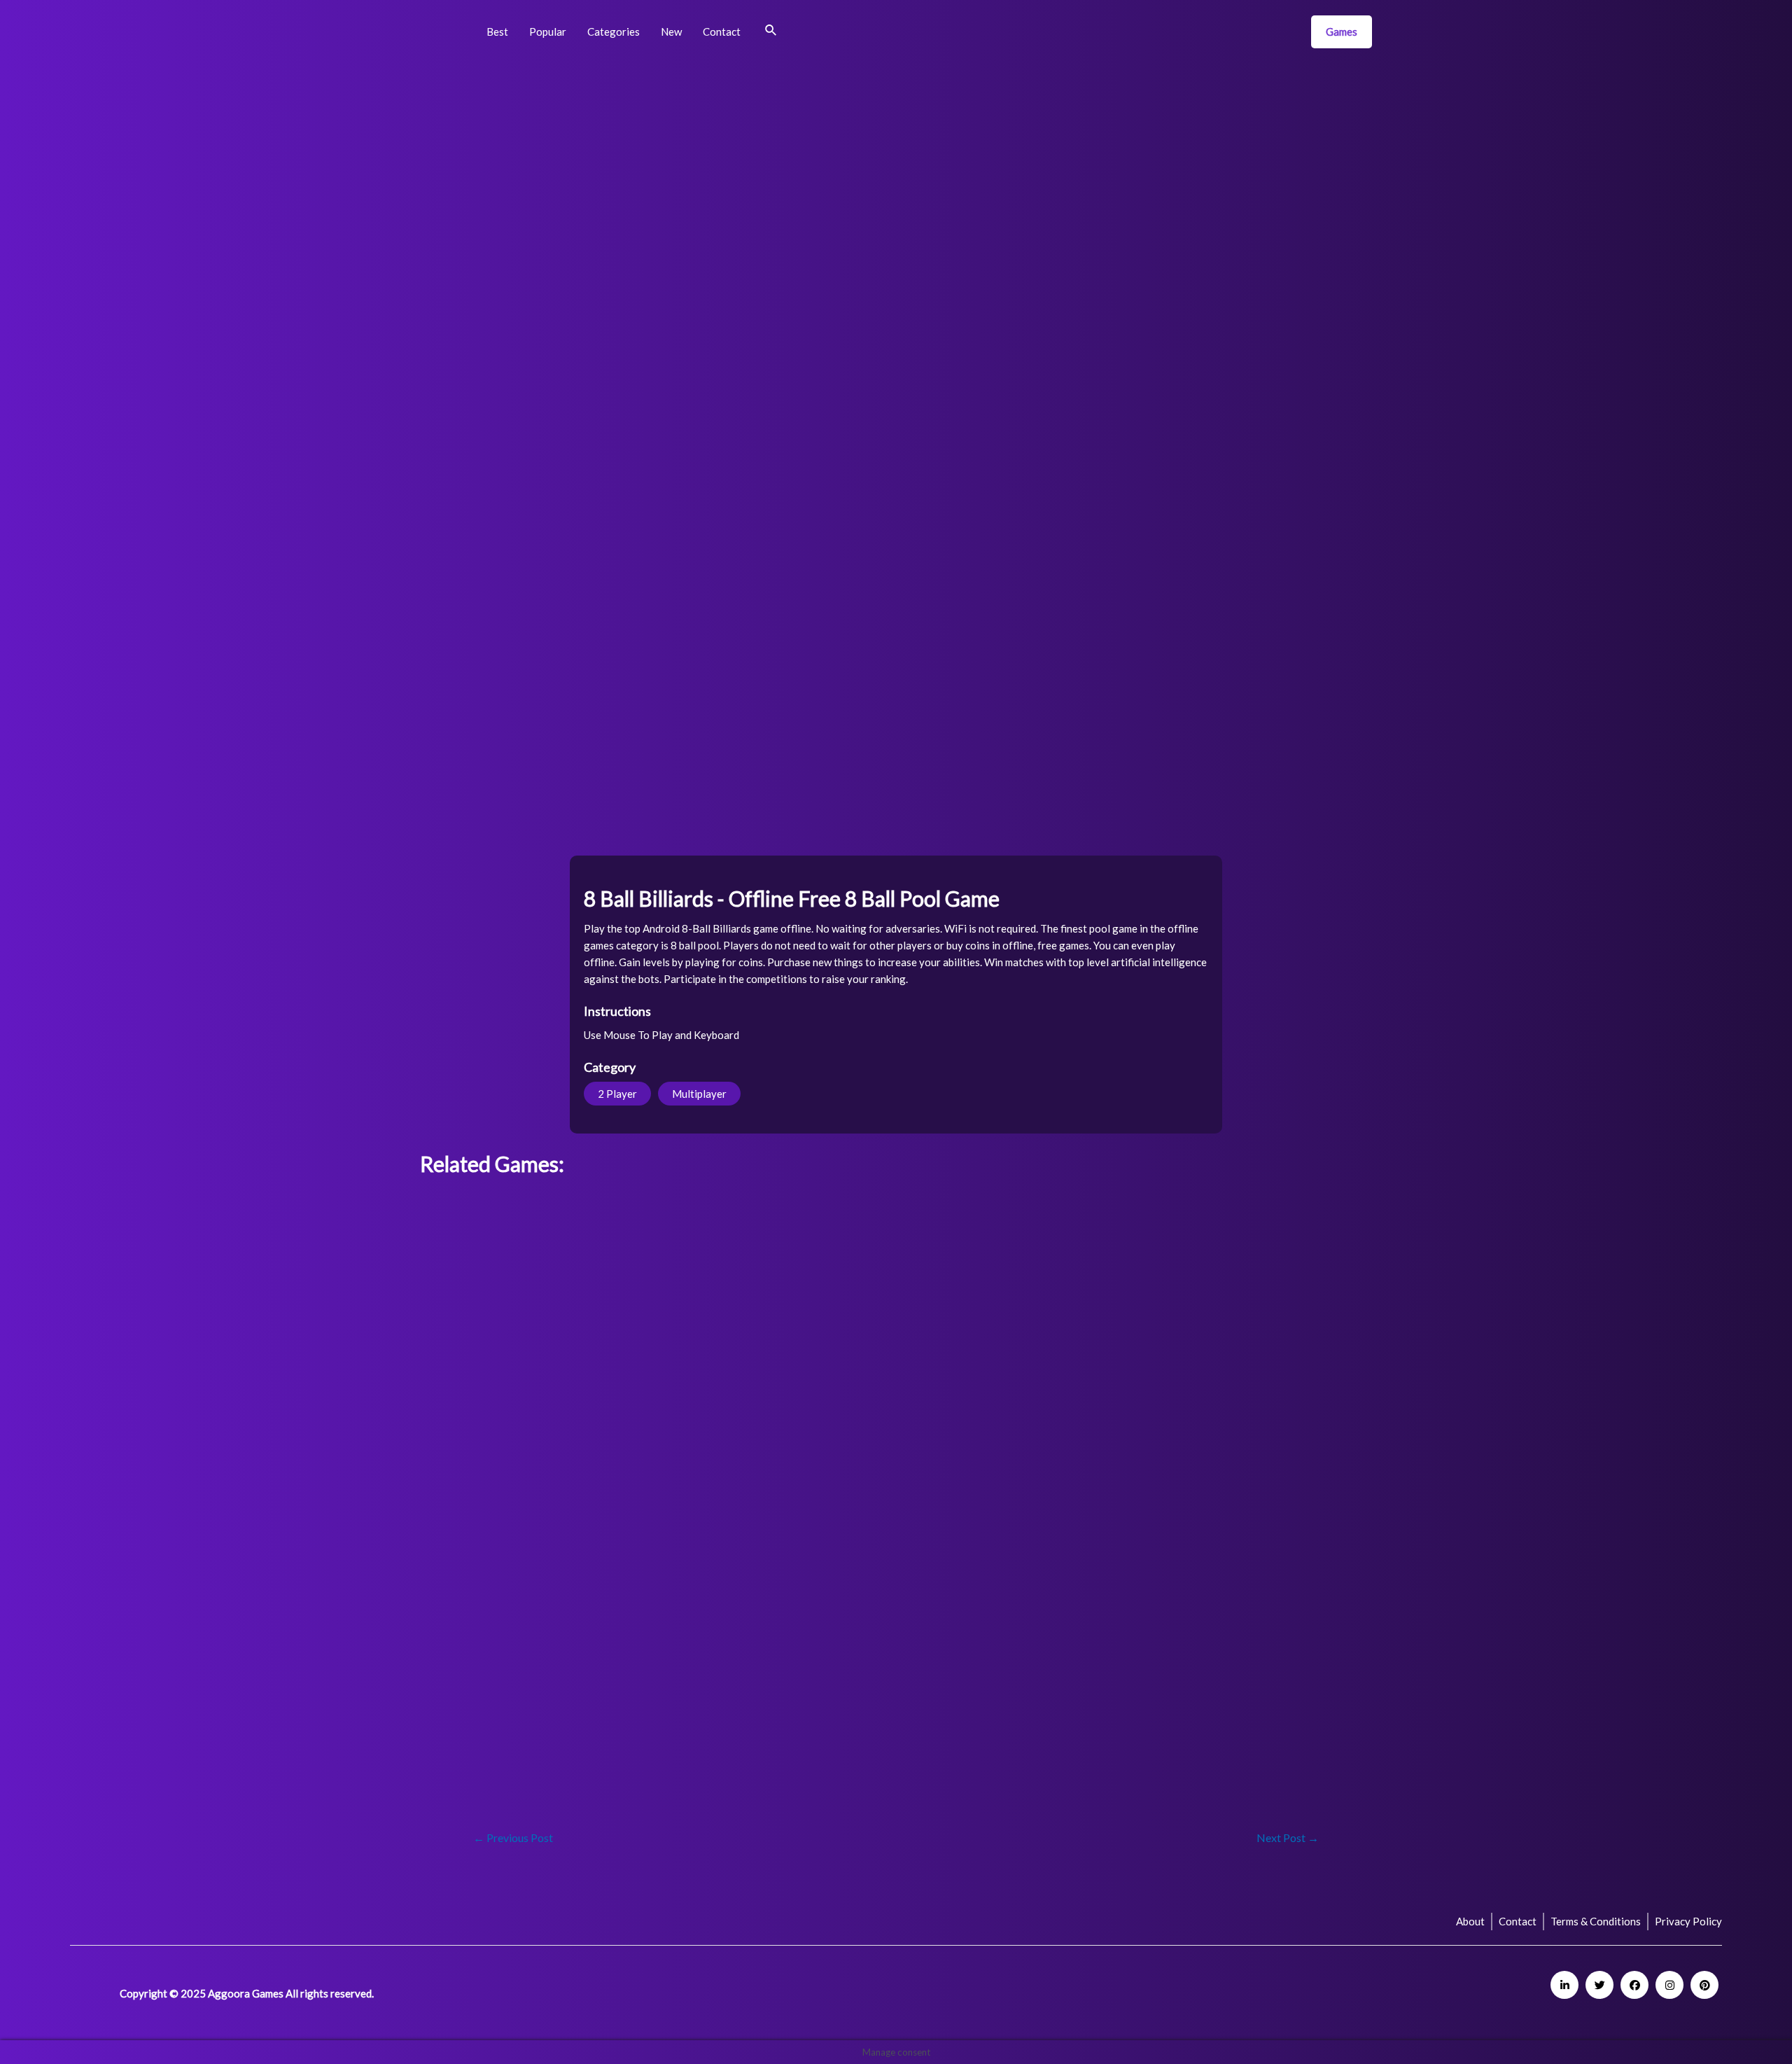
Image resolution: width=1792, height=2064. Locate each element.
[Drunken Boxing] (599, 1492)
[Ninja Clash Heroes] (480, 1581)
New (671, 32)
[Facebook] (1634, 1985)
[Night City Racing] (1313, 1581)
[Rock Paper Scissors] (599, 1671)
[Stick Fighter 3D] (1194, 1492)
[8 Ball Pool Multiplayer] (599, 1581)
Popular (548, 32)
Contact (722, 32)
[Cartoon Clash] (1313, 1492)
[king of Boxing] (1075, 1223)
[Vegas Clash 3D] (1313, 1312)
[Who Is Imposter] (1194, 1312)
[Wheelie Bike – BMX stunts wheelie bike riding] (1194, 1402)
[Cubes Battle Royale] (1313, 1671)
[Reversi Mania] (837, 1671)
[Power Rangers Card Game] (718, 1312)
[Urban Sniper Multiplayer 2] (1194, 1223)
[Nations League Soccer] (1313, 1223)
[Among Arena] (1075, 1402)
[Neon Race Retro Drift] (718, 1671)
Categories (614, 32)
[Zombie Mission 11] (837, 1581)
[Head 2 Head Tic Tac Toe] (837, 1312)
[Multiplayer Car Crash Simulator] (599, 1760)
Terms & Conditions (1596, 1921)
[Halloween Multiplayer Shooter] (956, 1671)
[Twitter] (1599, 1985)
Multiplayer (699, 1094)
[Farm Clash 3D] (956, 1492)
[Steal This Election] (480, 1223)
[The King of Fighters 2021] (718, 1402)
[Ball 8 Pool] (718, 1581)
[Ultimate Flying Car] (837, 1223)
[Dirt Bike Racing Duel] (480, 1760)
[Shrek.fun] (956, 1581)
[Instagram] (1669, 1985)
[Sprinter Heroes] (837, 1492)
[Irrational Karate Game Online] (599, 1223)
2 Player (617, 1094)
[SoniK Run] (718, 1492)
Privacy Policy (1688, 1921)
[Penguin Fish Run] (1194, 1671)
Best (497, 32)
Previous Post (513, 1838)
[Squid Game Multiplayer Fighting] (599, 1402)
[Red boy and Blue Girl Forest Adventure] (1075, 1581)
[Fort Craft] (480, 1402)
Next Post (1288, 1838)
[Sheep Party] (1075, 1671)
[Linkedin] (1564, 1985)
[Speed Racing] (956, 1223)
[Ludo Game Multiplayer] (718, 1223)
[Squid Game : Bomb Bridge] (1075, 1312)
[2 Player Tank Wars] (837, 1402)
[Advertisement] (491, 287)
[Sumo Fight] (1313, 1402)
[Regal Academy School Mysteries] (599, 1312)
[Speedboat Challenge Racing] (1194, 1581)
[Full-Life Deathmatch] (1075, 1492)
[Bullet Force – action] (480, 1492)
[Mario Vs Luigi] (480, 1671)
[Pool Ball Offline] (956, 1312)
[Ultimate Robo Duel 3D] (480, 1312)
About (1470, 1921)
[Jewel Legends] (956, 1402)
